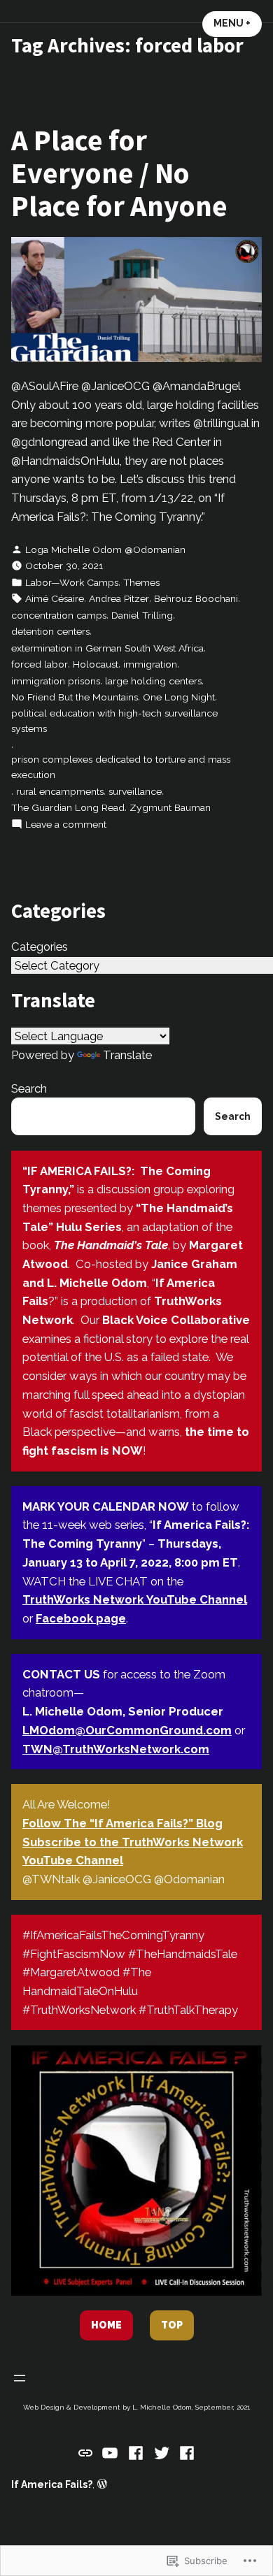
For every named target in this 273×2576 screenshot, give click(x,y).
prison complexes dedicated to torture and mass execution (121, 767)
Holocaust (96, 664)
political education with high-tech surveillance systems (114, 721)
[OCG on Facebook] (185, 2452)
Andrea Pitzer (119, 598)
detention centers (50, 631)
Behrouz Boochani (196, 598)
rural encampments (60, 791)
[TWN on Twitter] (161, 2452)
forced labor (40, 664)
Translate (127, 1055)
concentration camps (59, 615)
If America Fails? (52, 2484)
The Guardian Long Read (68, 807)
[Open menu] (20, 2378)
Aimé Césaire (55, 598)
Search (29, 1088)
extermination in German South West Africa (107, 648)
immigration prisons (56, 681)
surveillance (135, 791)
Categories (40, 947)
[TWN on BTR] (87, 2452)
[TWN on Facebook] (136, 2452)
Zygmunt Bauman (170, 807)
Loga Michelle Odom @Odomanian (105, 549)
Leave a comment (66, 825)
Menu (238, 23)
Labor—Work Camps (72, 582)
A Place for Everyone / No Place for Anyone (119, 172)
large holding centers (153, 681)
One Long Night (179, 697)
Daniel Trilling (142, 615)
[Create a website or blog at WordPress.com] (102, 2484)
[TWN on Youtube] (110, 2452)
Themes (141, 582)
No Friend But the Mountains (75, 697)
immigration (150, 664)
